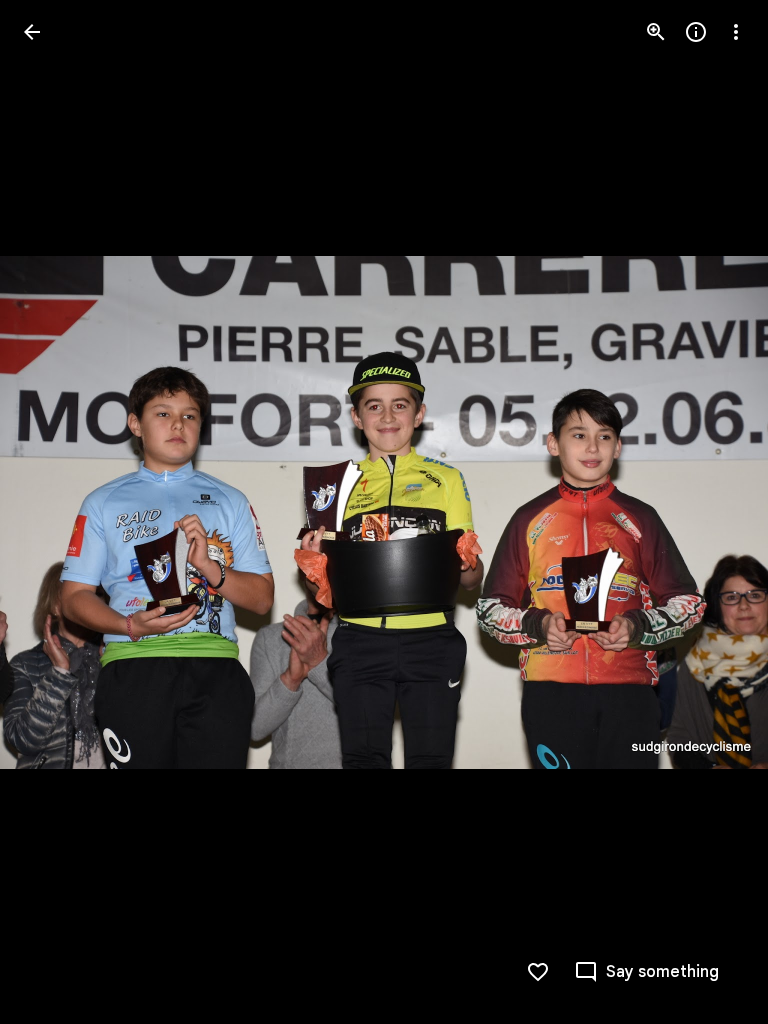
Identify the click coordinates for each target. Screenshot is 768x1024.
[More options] (736, 32)
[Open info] (696, 32)
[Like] (538, 972)
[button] (56, 512)
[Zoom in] (656, 32)
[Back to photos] (32, 32)
